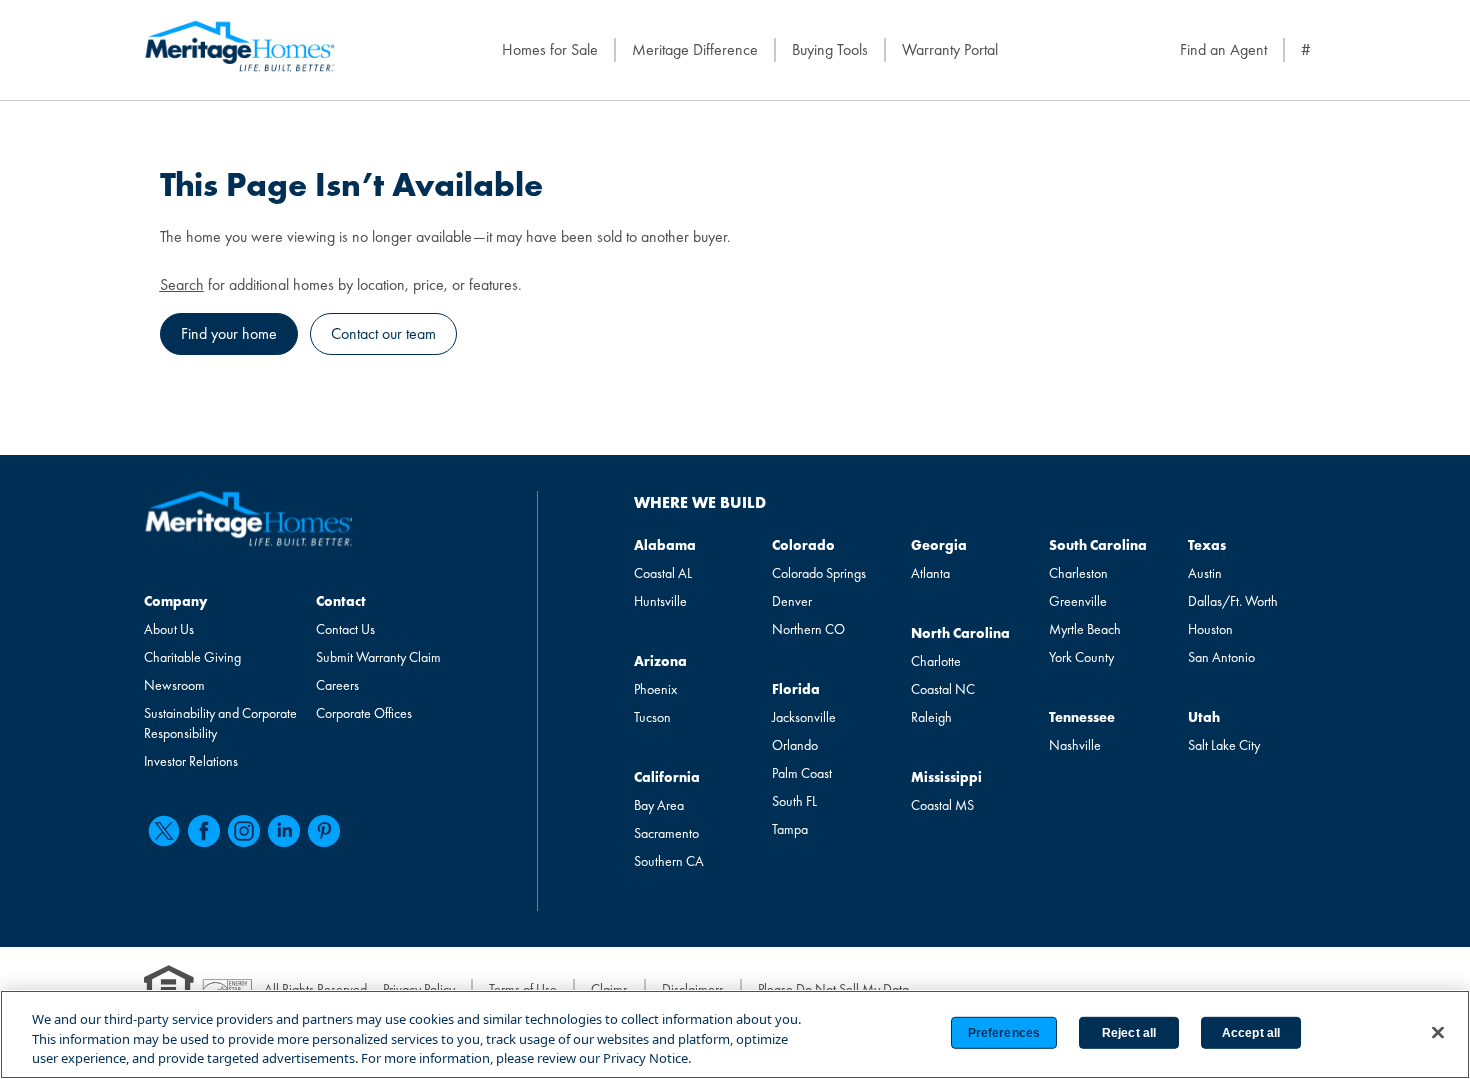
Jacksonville (804, 717)
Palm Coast (802, 773)
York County (1081, 657)
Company (175, 601)
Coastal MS (942, 805)
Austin (1205, 573)
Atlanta (930, 573)
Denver (792, 601)
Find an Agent (1223, 49)
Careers (337, 685)
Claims (609, 989)
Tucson (652, 717)
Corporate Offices (364, 713)
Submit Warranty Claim (378, 657)
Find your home (229, 333)
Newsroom (174, 685)
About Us (169, 629)
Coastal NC (943, 689)
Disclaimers (693, 989)
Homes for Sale (550, 49)
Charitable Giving (192, 657)
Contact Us (345, 629)
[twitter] (164, 831)
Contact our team (383, 333)
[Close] (1438, 1032)
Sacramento (666, 833)
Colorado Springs (819, 573)
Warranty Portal (950, 49)
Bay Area (659, 805)
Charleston (1078, 573)
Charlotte (936, 661)
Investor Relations (191, 761)
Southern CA (669, 861)
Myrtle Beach (1085, 629)
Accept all (1251, 1033)
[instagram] (244, 831)
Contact (341, 601)
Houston (1210, 629)
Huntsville (660, 601)
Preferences (1004, 1033)
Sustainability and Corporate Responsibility (220, 723)
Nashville (1075, 745)
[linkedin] (284, 831)
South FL (794, 801)
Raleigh (931, 717)
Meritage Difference (695, 49)
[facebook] (204, 831)
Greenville (1078, 601)
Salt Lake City (1224, 745)
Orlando (795, 745)
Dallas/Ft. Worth (1233, 601)
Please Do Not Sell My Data (833, 989)
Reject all (1129, 1033)
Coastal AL (663, 573)
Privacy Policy (419, 989)
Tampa (790, 829)
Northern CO (808, 629)
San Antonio (1221, 657)
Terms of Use (523, 989)
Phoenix (655, 689)
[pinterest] (324, 831)
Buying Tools (830, 49)
